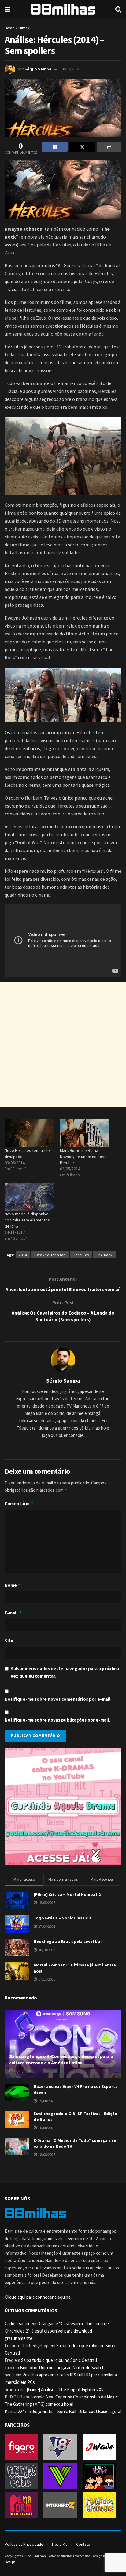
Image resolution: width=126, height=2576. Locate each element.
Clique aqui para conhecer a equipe (38, 2297)
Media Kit (59, 2544)
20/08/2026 (22, 2071)
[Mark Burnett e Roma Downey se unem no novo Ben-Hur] (85, 1133)
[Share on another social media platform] (109, 147)
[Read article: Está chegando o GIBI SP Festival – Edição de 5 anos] (17, 2119)
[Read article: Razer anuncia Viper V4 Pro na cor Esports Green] (17, 2092)
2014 (23, 1255)
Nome (13, 1585)
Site (9, 1641)
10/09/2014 (70, 69)
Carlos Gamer (17, 2324)
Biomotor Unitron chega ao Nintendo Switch (62, 2367)
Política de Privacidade (24, 2544)
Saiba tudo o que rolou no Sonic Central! (59, 2360)
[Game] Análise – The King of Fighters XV (65, 2389)
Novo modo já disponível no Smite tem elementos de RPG (27, 1220)
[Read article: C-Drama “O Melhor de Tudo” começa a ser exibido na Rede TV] (17, 2146)
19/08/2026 (46, 2101)
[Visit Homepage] (63, 9)
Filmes (24, 28)
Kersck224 (14, 2411)
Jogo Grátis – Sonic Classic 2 (62, 1918)
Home (9, 28)
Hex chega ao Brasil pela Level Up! (68, 1941)
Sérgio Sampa (38, 69)
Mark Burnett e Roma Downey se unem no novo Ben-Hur (83, 1157)
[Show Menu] (7, 9)
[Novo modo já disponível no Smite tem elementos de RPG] (29, 1197)
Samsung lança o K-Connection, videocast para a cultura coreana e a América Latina (61, 2059)
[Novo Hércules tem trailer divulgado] (29, 1133)
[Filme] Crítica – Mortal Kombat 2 (67, 1894)
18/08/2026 (46, 2128)
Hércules (81, 1255)
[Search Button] (118, 9)
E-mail (13, 1613)
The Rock (104, 1255)
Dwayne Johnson (50, 1255)
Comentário (19, 1504)
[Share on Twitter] (82, 147)
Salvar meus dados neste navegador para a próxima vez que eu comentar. (65, 1672)
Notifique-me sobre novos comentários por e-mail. (58, 1699)
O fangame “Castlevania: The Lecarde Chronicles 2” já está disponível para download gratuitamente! (57, 2331)
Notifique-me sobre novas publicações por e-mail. (57, 1720)
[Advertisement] (63, 1045)
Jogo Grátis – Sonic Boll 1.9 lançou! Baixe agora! (77, 2411)
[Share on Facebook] (55, 147)
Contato (83, 2544)
